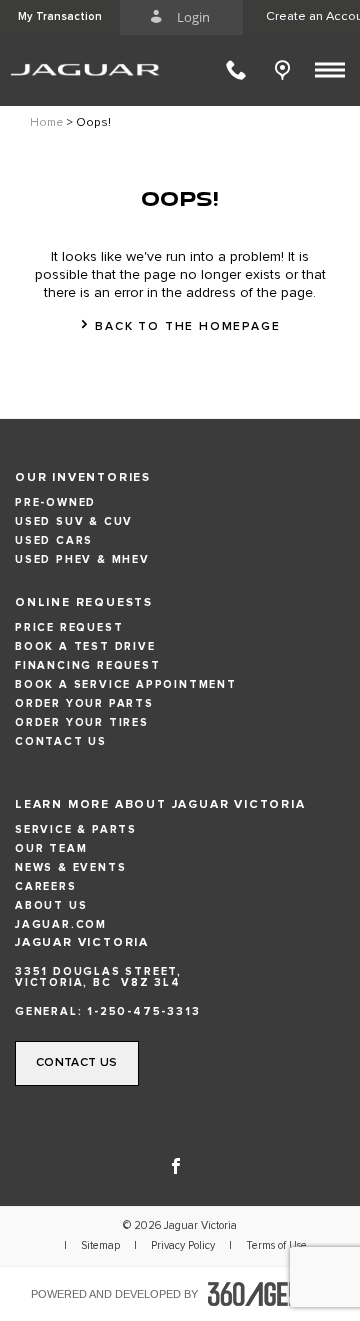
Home (46, 123)
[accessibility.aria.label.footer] (269, 1294)
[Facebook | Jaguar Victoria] (176, 1164)
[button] (60, 17)
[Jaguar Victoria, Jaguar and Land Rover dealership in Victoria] (90, 70)
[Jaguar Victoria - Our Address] (287, 70)
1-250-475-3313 (143, 1011)
